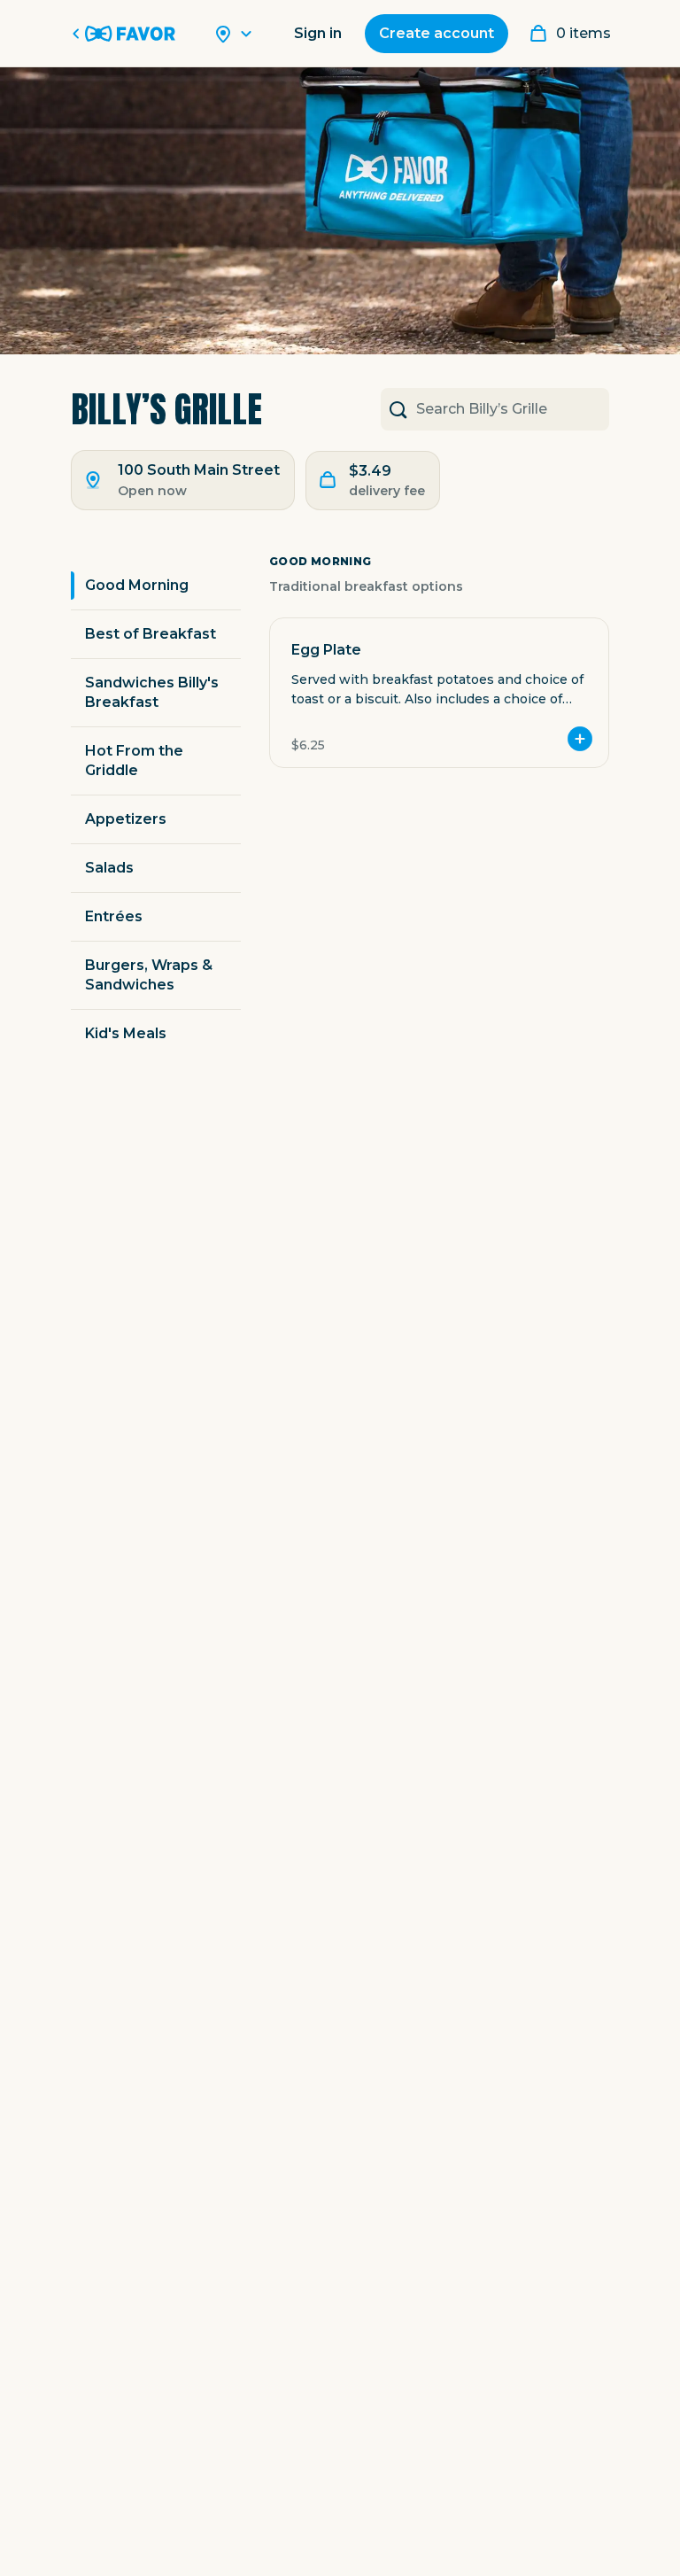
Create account (437, 33)
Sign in (318, 33)
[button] (439, 693)
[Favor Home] (127, 34)
